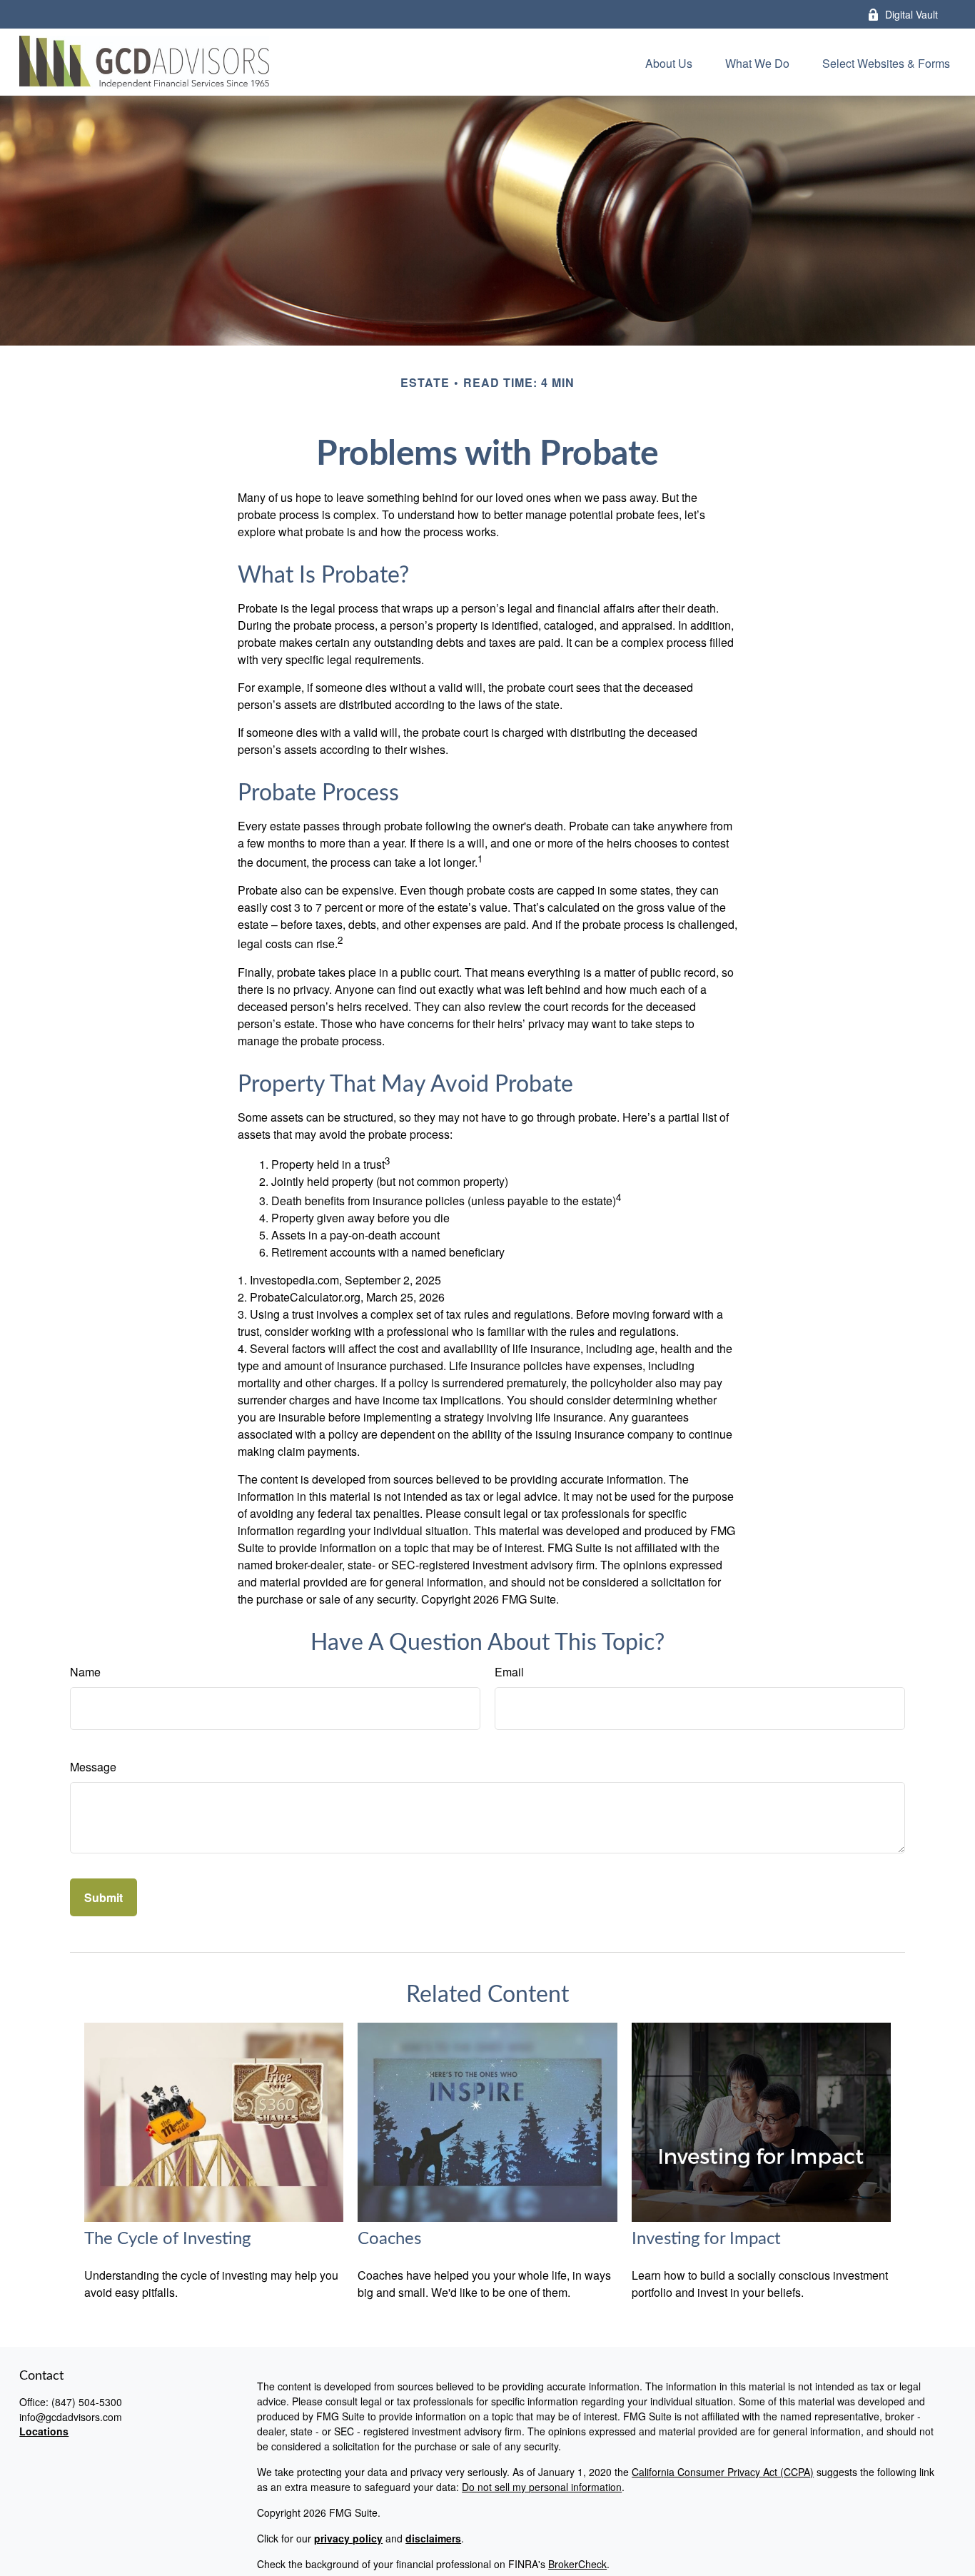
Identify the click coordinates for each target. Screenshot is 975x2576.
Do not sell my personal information (542, 2487)
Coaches (389, 2239)
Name (85, 1672)
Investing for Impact (706, 2239)
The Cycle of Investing (167, 2239)
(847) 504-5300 (87, 2402)
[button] (669, 62)
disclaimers (433, 2538)
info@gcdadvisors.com (71, 2417)
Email (509, 1672)
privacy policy (348, 2538)
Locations (44, 2431)
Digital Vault (911, 14)
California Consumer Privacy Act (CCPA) (723, 2472)
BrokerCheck (577, 2564)
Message (93, 1767)
